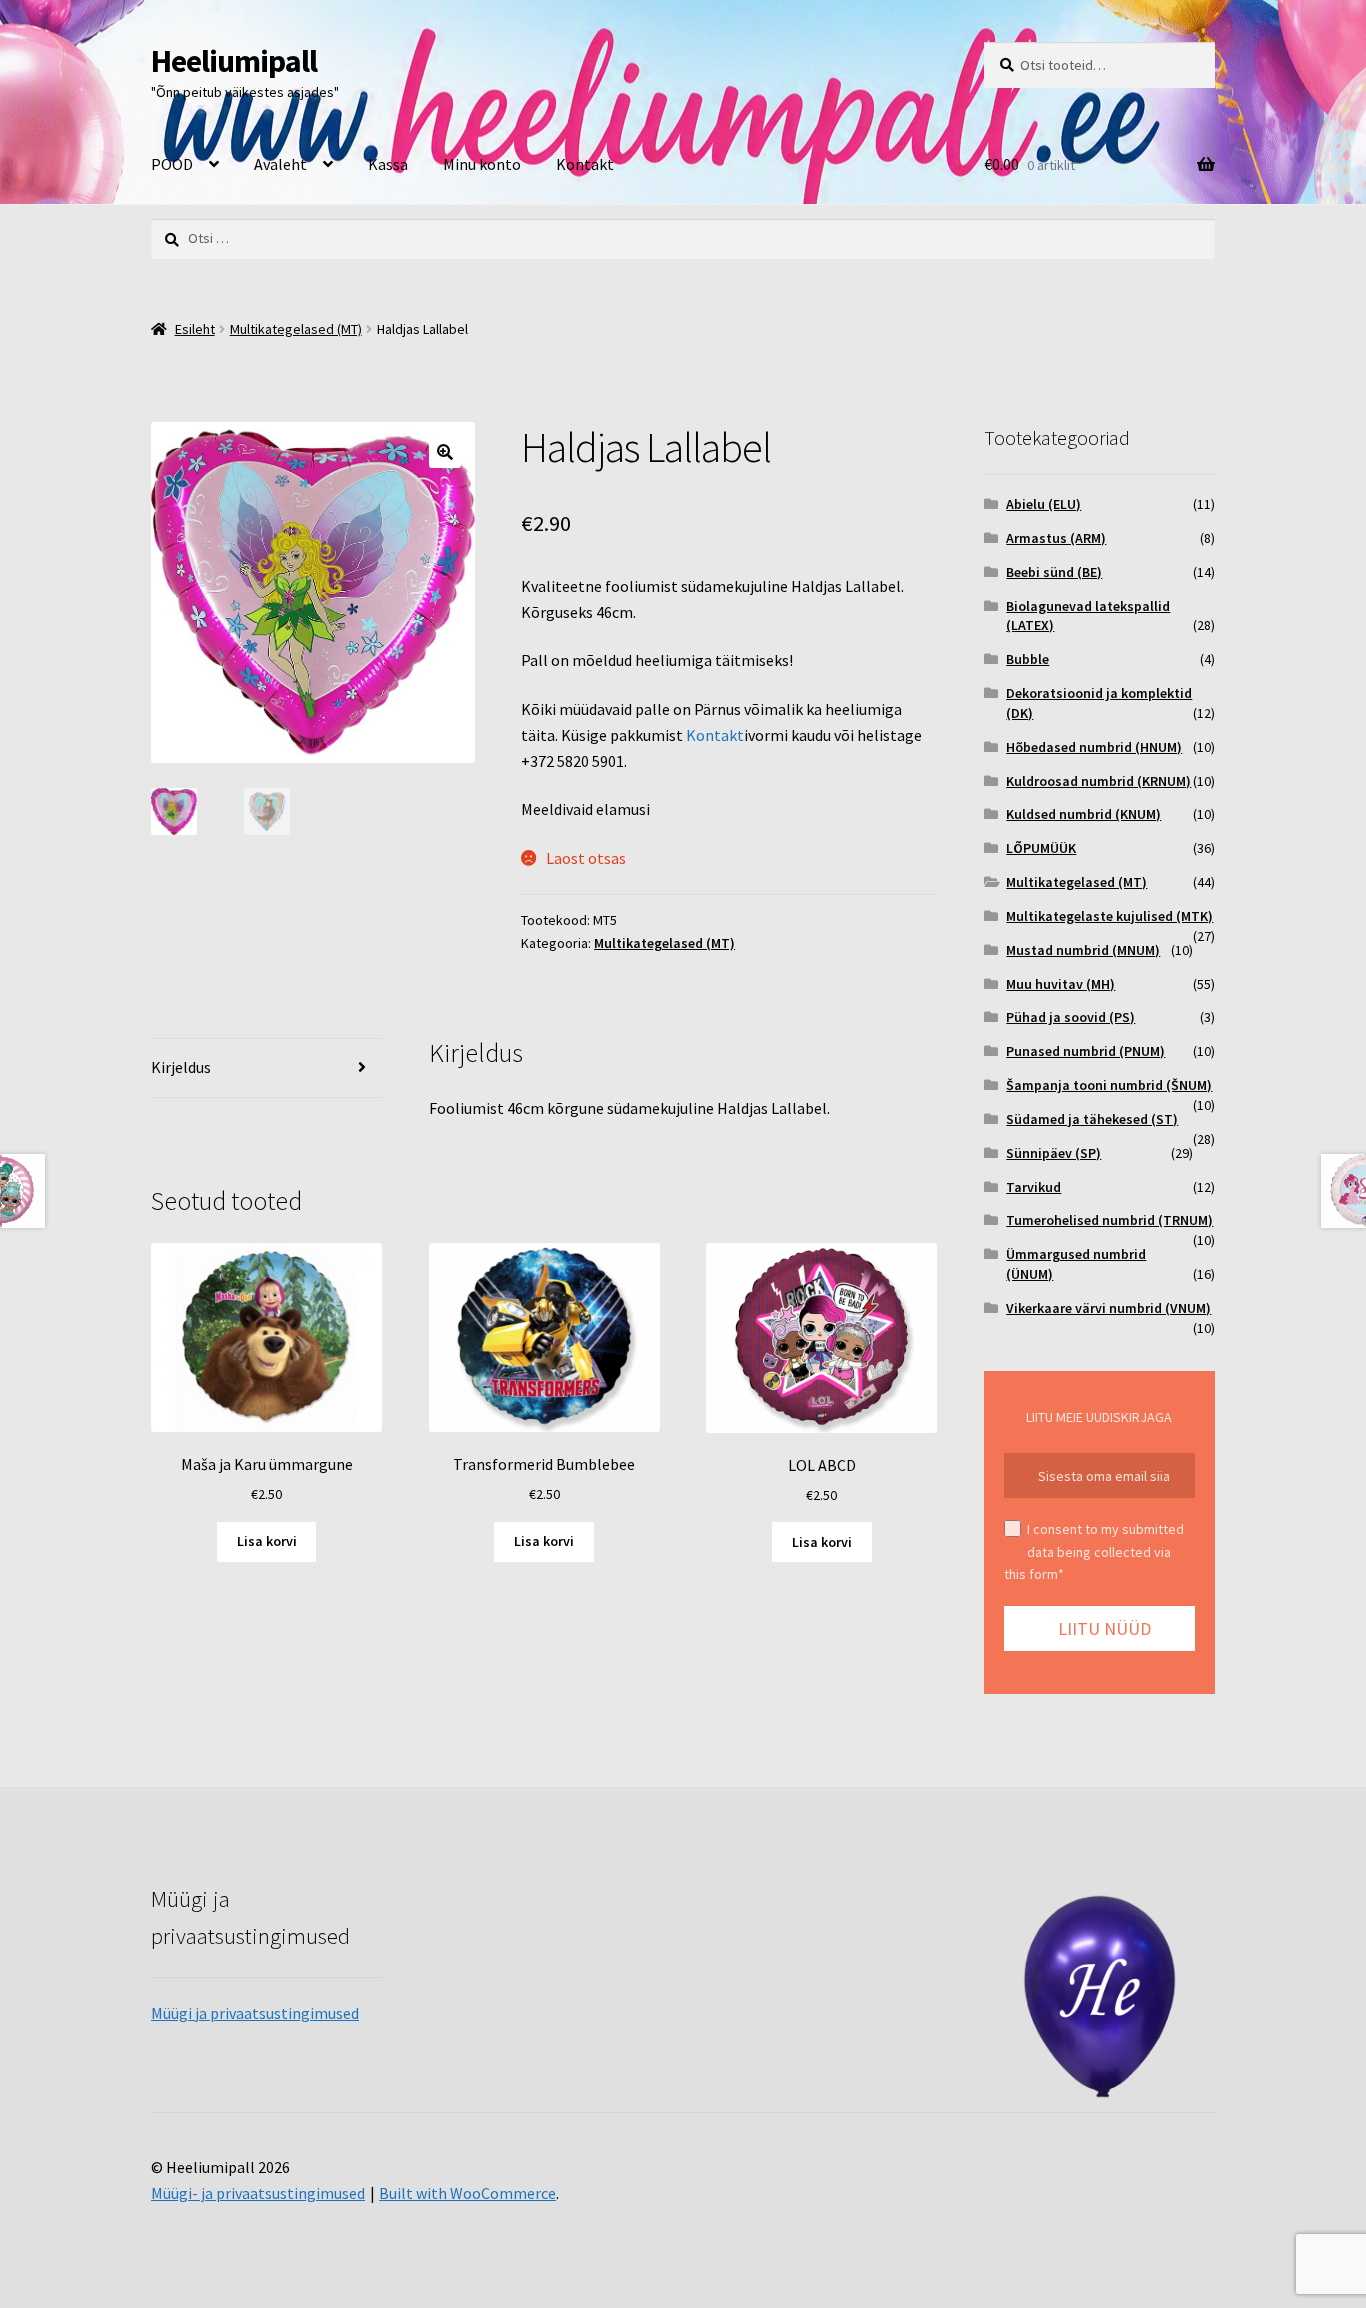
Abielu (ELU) (1043, 504)
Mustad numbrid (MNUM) (1083, 950)
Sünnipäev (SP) (1053, 1153)
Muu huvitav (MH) (1060, 984)
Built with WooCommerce (467, 2193)
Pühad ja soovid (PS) (1070, 1017)
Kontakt (585, 164)
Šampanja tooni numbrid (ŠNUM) (1109, 1085)
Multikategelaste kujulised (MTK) (1109, 916)
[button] (445, 452)
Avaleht (280, 164)
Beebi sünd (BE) (1054, 572)
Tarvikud (1033, 1187)
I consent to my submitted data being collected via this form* (1094, 1551)
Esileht (195, 329)
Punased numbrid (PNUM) (1085, 1051)
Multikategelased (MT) (296, 329)
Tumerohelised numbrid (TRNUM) (1109, 1220)
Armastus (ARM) (1056, 538)
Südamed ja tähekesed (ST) (1092, 1119)
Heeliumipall (234, 61)
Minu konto (482, 164)
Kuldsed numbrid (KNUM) (1083, 814)
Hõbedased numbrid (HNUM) (1094, 747)
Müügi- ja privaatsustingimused (258, 2193)
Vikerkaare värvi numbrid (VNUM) (1108, 1308)
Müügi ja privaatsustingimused (255, 2013)
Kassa (388, 164)
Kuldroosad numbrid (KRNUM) (1098, 781)
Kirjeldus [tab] (181, 1067)
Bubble (1027, 659)
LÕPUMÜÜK (1041, 848)
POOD (172, 164)
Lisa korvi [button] (267, 1541)
